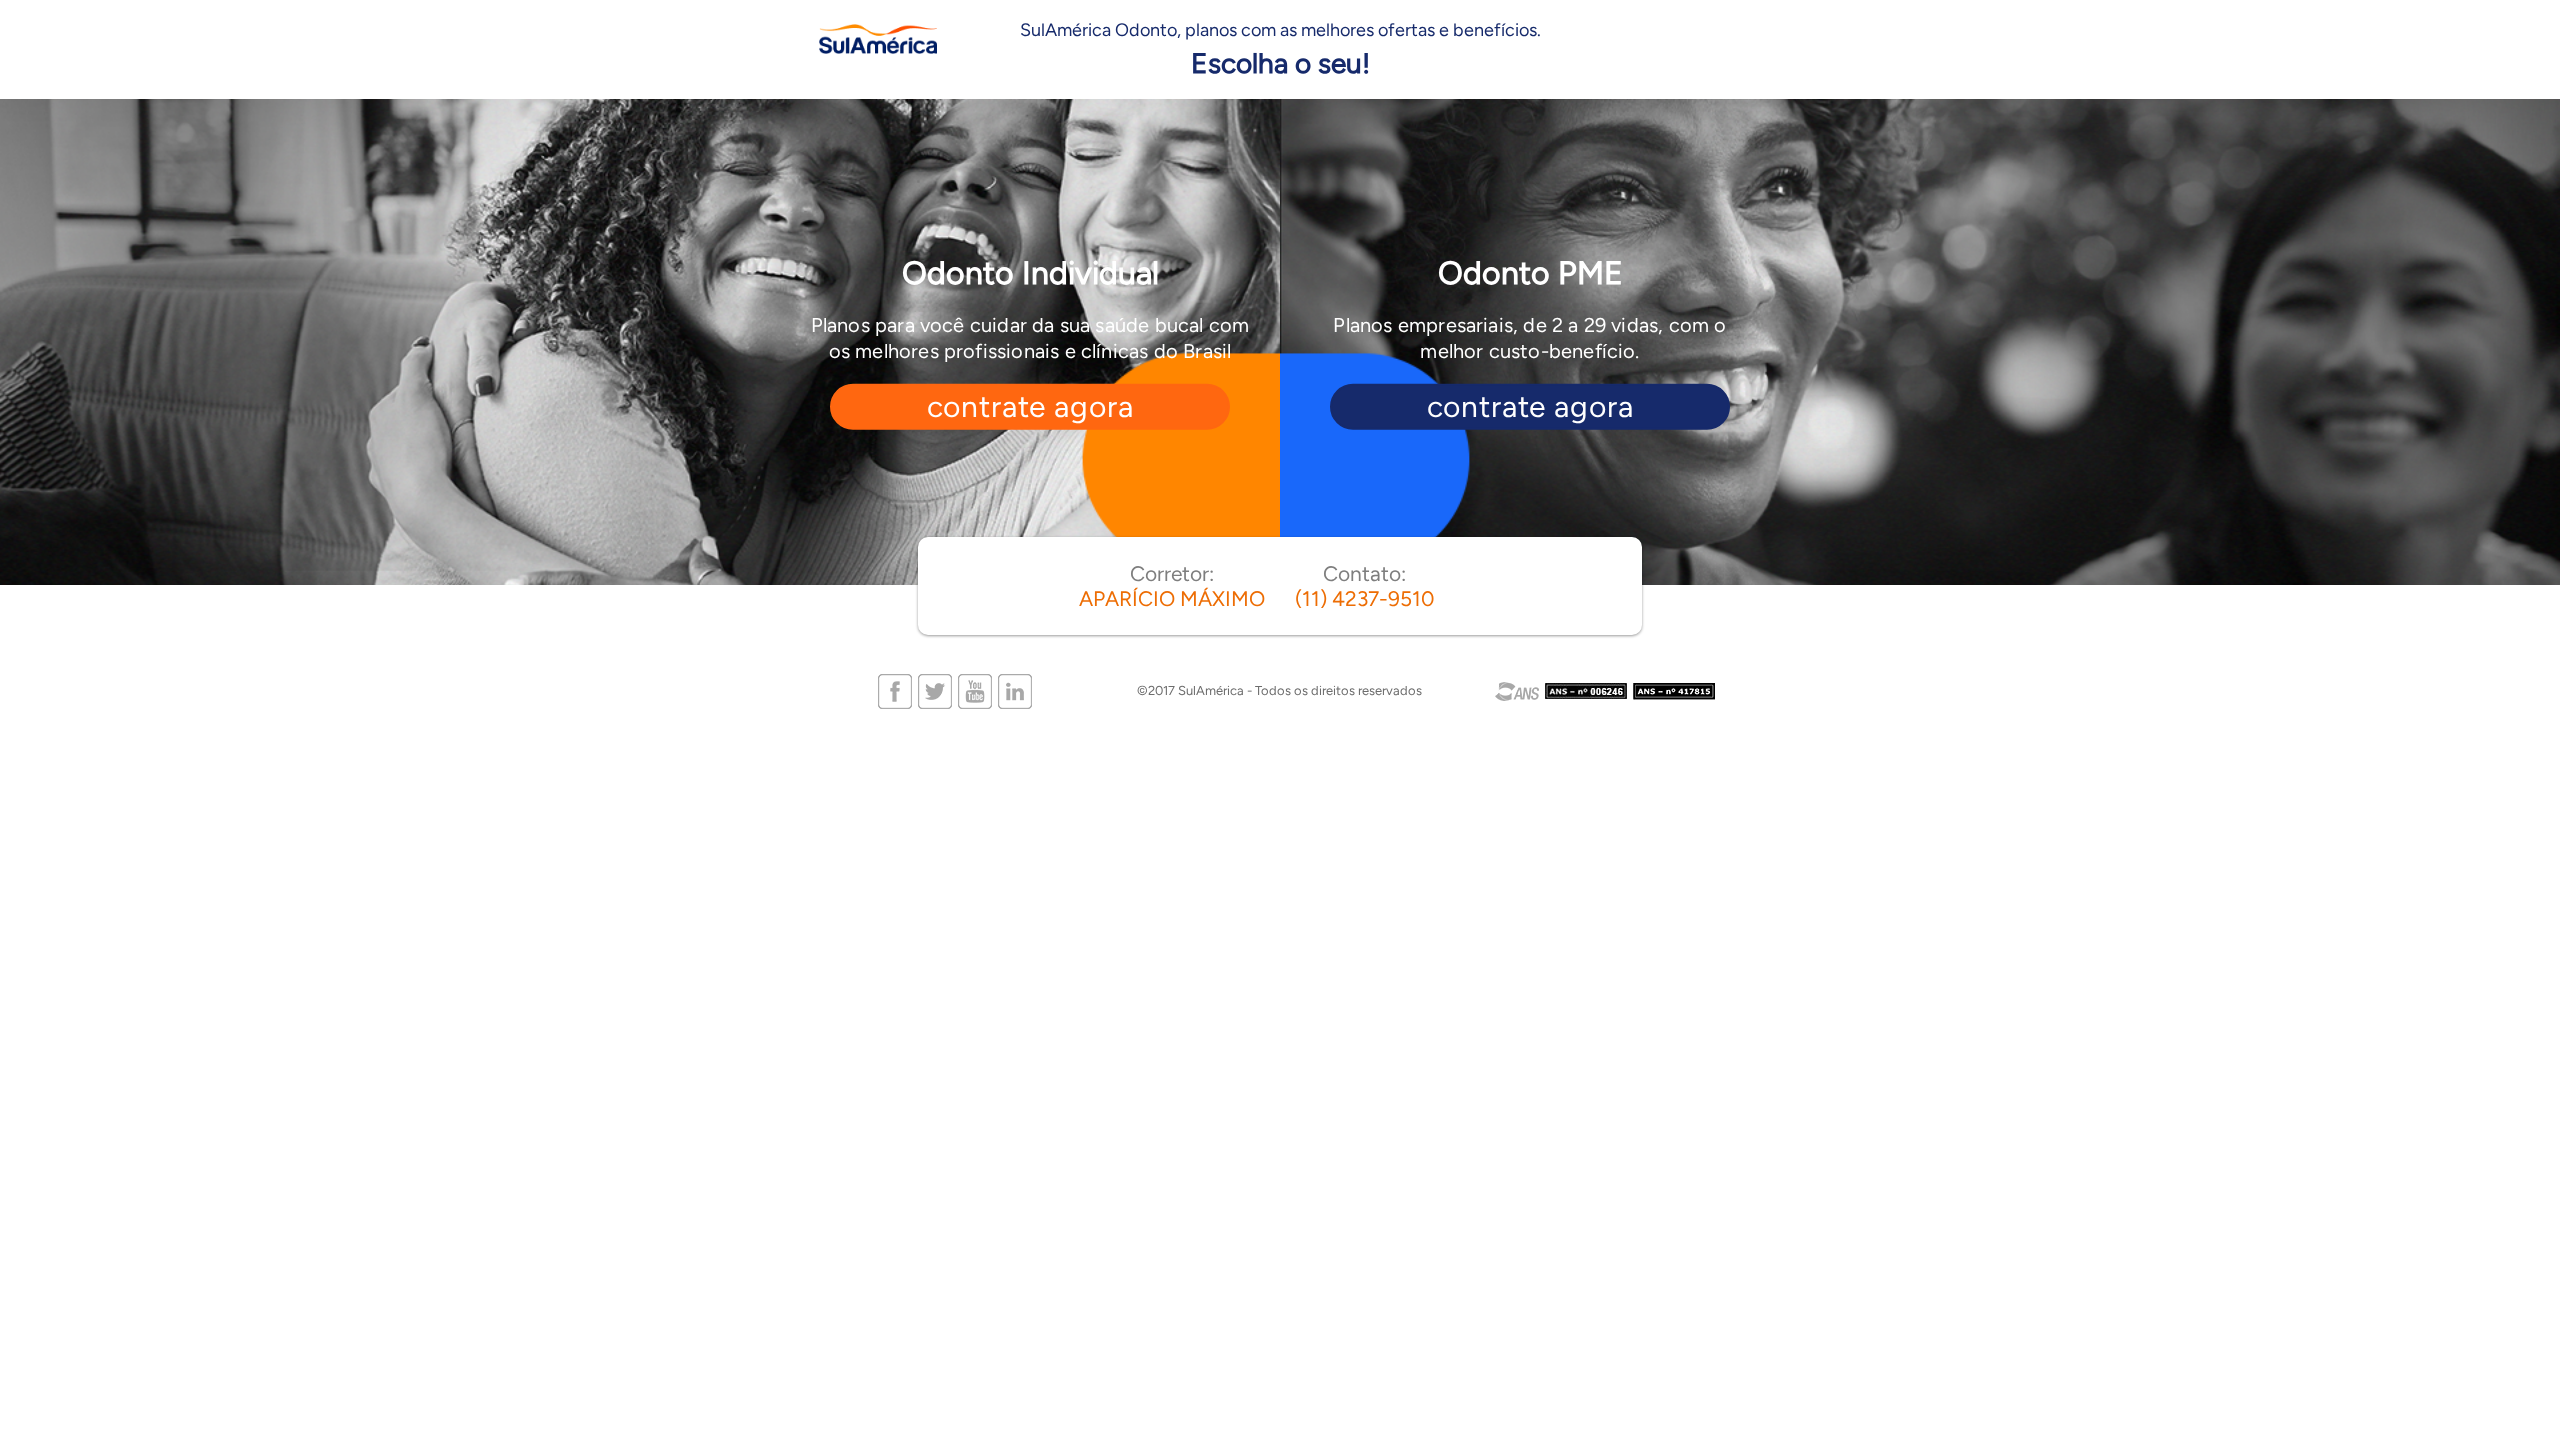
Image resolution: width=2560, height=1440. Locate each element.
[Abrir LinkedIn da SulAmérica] (1015, 689)
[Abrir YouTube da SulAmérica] (975, 689)
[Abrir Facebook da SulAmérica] (895, 689)
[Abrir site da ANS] (1605, 691)
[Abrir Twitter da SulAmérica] (935, 689)
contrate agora (1030, 406)
